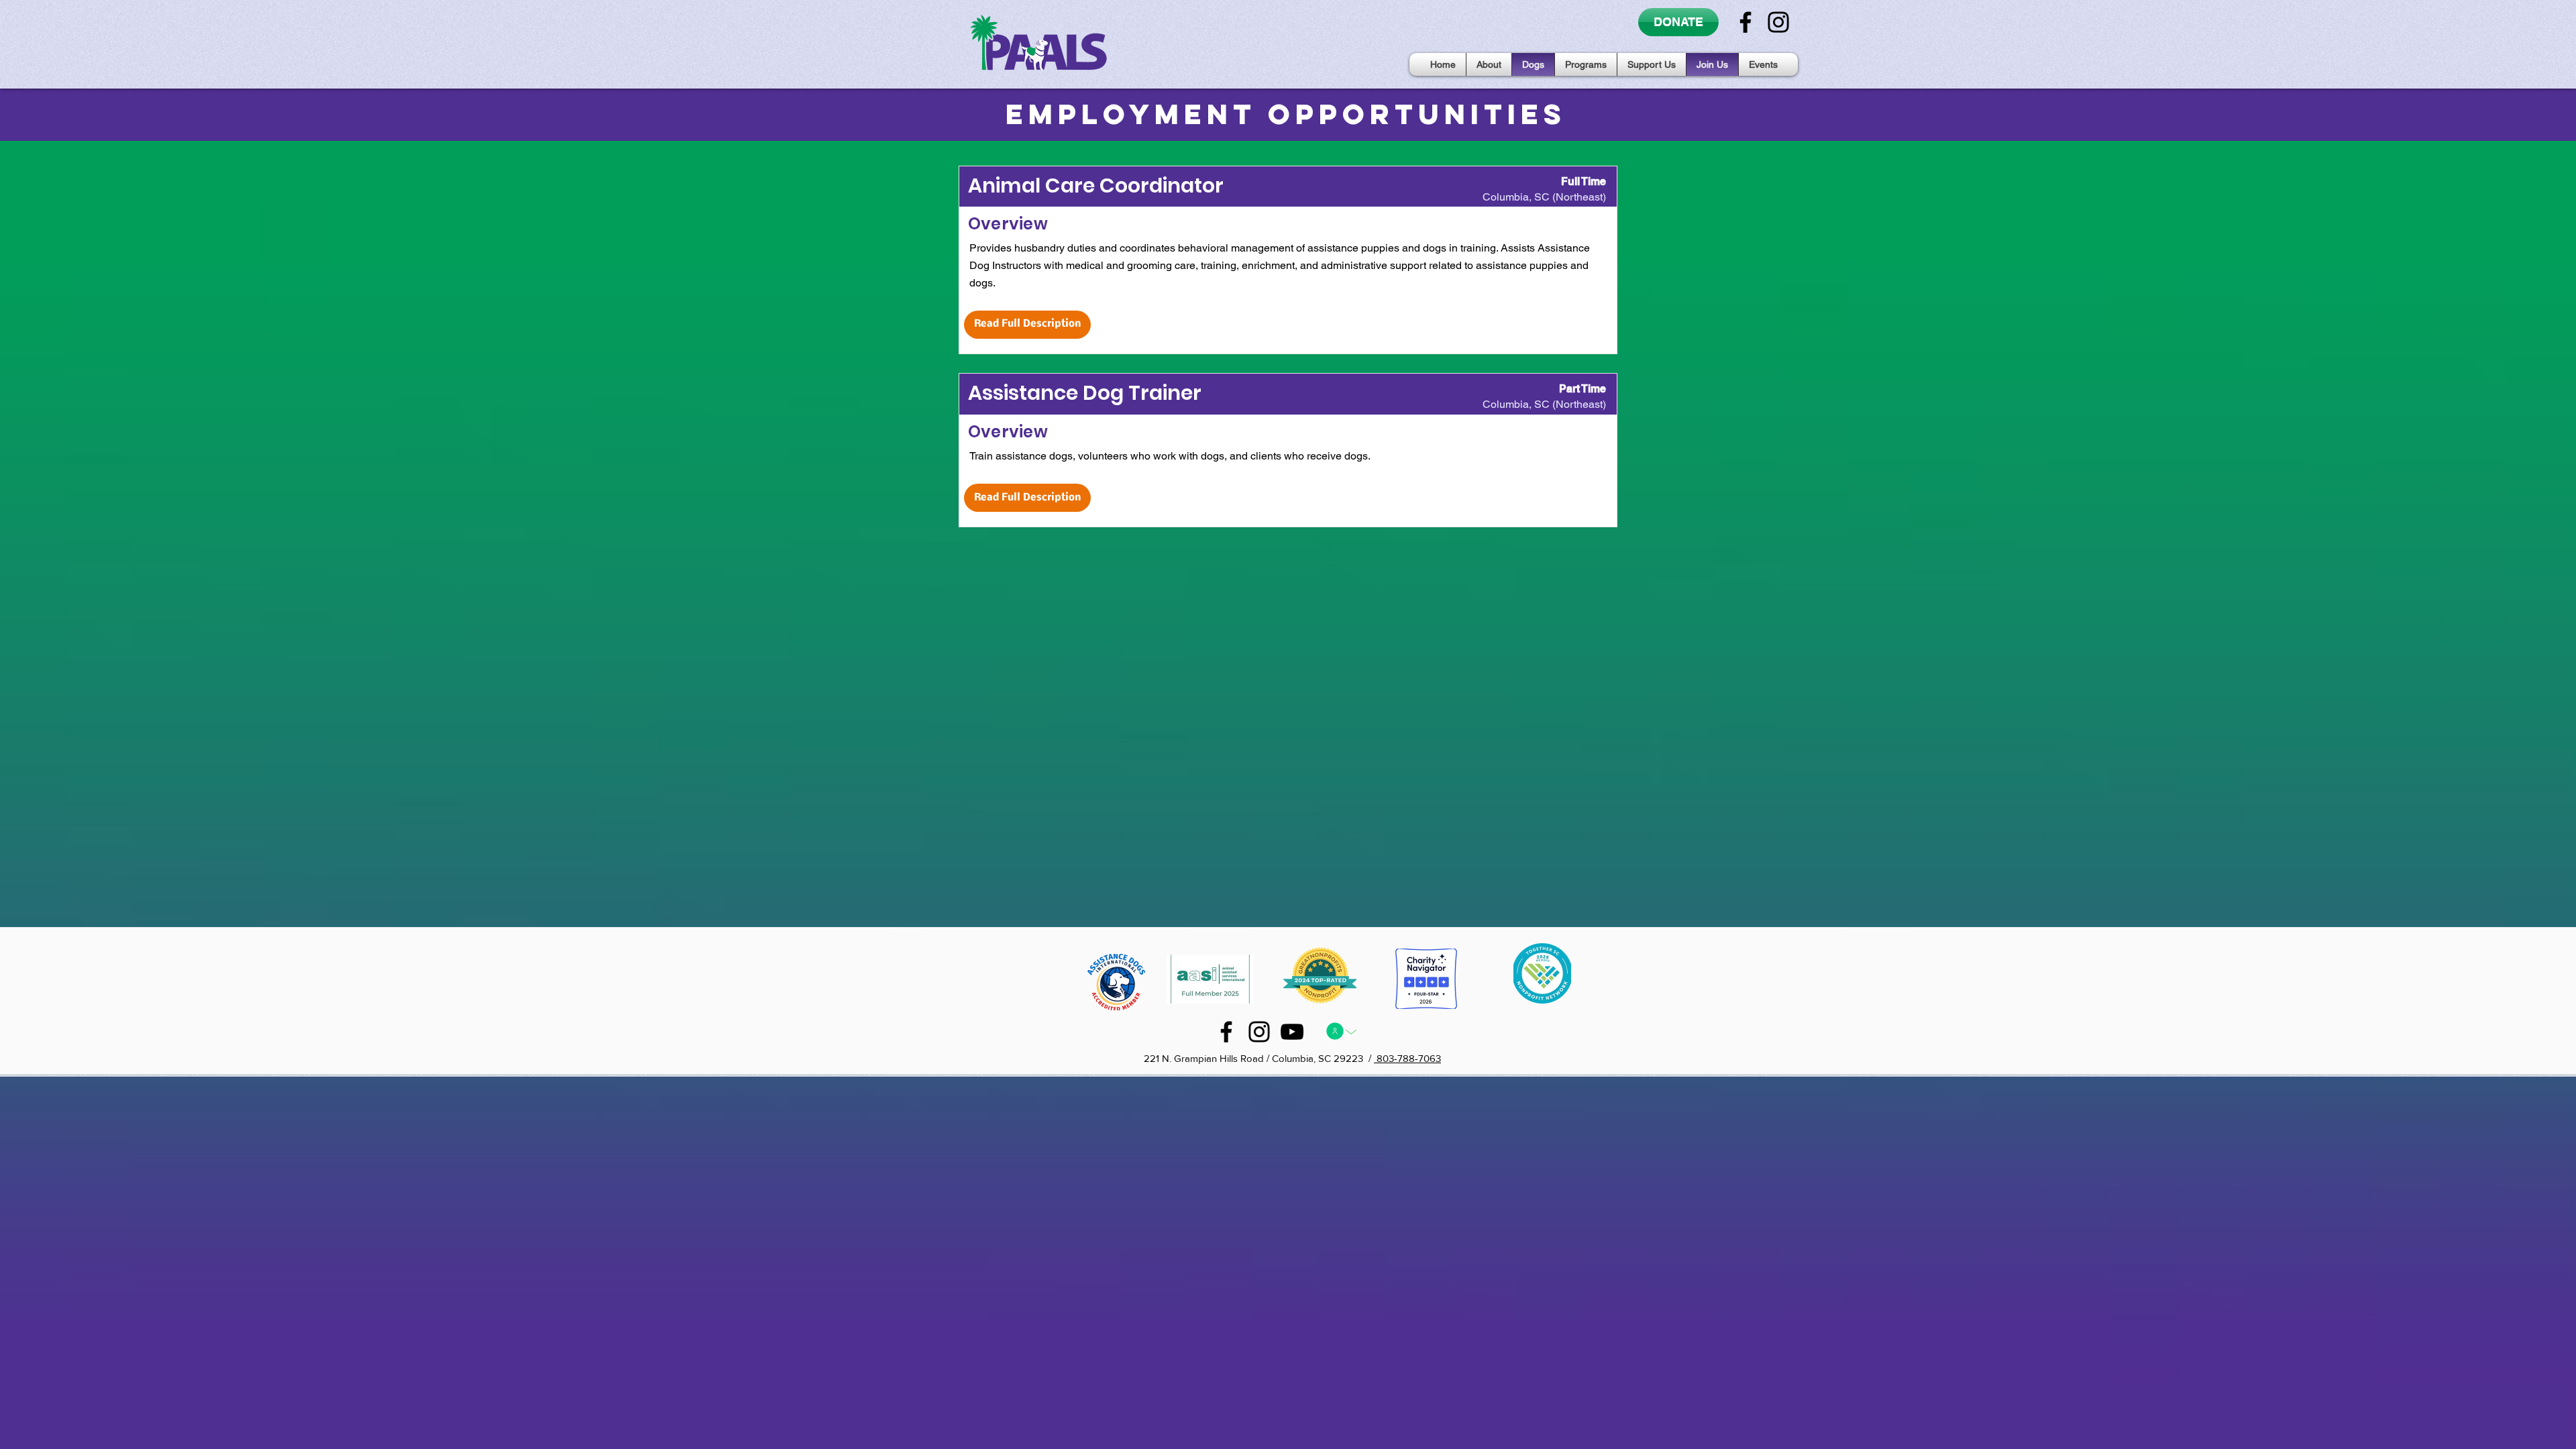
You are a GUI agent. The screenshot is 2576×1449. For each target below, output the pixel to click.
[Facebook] (1746, 22)
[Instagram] (1778, 22)
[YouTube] (1292, 1032)
